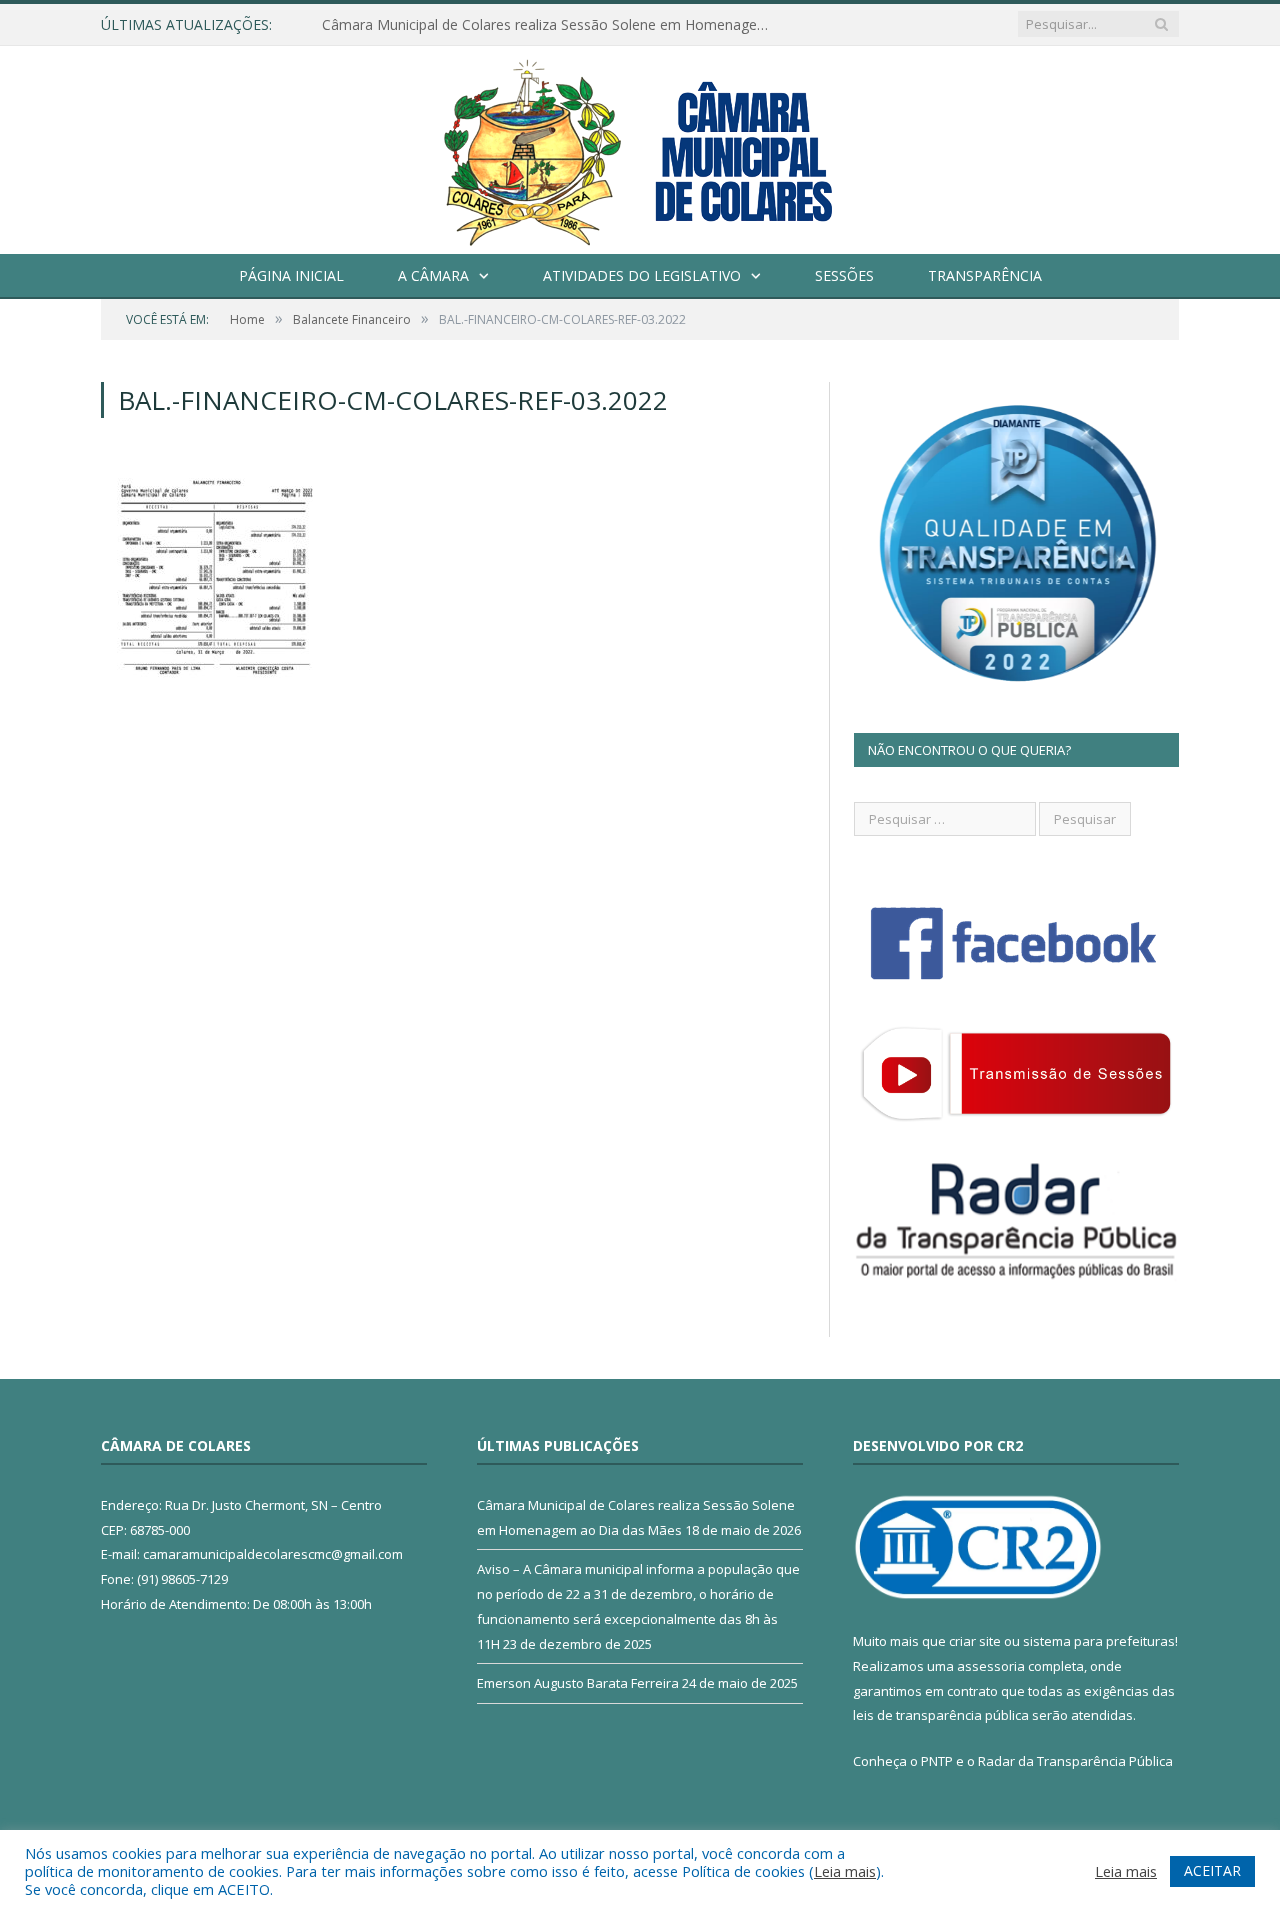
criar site (975, 1641)
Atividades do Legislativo (642, 275)
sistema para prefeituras (1099, 1641)
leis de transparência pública (941, 1715)
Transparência (985, 275)
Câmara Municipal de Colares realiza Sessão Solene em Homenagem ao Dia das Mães (552, 25)
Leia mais (845, 1871)
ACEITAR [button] (1212, 1870)
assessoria (991, 1666)
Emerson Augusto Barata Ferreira (578, 1683)
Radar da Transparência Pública (1075, 1761)
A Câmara (433, 275)
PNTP (937, 1761)
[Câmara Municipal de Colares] (640, 145)
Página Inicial (291, 275)
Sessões (844, 275)
